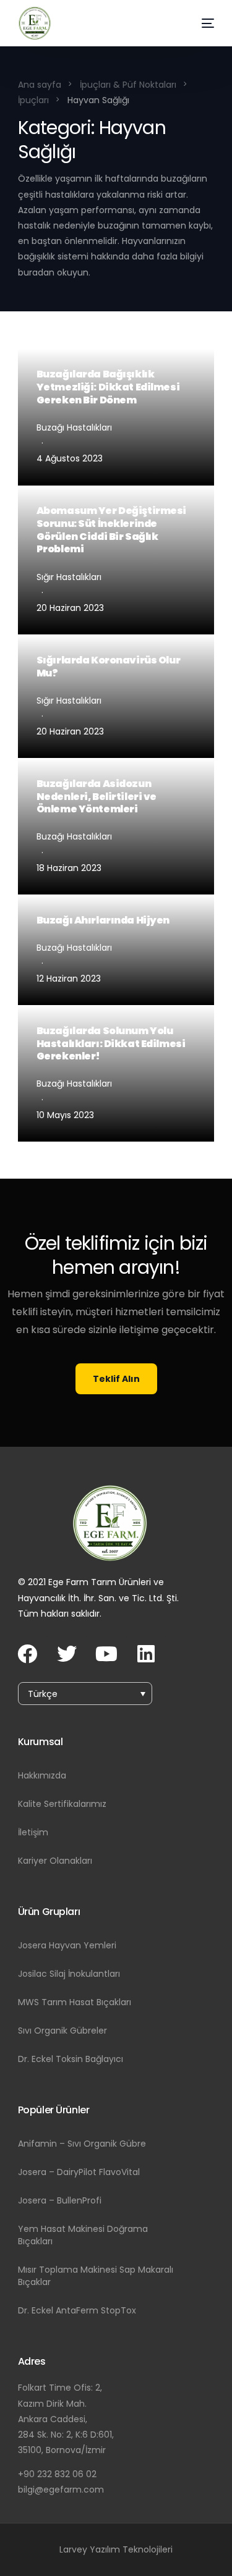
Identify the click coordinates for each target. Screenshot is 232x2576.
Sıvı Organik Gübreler (62, 2031)
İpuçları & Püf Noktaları (128, 85)
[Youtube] (106, 1654)
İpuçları (33, 100)
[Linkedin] (146, 1654)
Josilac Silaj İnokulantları (69, 1974)
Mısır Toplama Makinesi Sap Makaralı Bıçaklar (96, 2276)
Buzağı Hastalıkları (74, 427)
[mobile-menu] (197, 23)
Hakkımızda (42, 1775)
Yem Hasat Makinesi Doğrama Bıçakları (83, 2235)
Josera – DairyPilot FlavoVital (79, 2172)
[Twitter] (67, 1654)
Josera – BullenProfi (60, 2200)
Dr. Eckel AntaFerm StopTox (77, 2310)
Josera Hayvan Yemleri (67, 1945)
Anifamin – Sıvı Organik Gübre (82, 2144)
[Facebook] (27, 1654)
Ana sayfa (40, 85)
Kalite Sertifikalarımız (62, 1804)
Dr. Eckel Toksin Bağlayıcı (71, 2059)
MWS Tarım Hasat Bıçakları (75, 2002)
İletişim (33, 1832)
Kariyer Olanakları (55, 1861)
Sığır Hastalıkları (69, 577)
